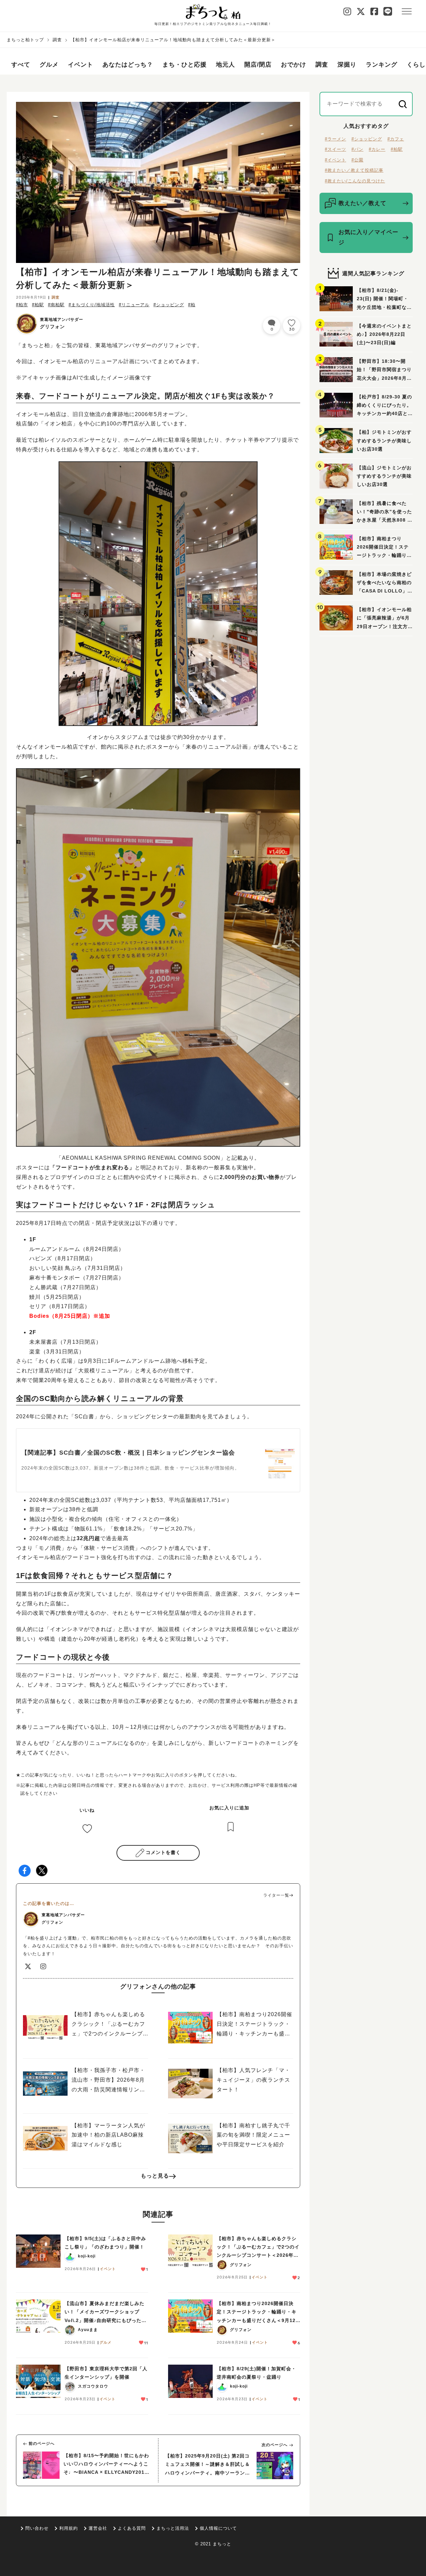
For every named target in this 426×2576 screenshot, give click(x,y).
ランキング (382, 65)
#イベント (335, 160)
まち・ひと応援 (185, 65)
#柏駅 (38, 305)
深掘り (347, 65)
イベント (81, 65)
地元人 (225, 65)
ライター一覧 (276, 1895)
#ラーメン (335, 139)
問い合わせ (37, 2528)
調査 (57, 40)
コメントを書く (163, 1852)
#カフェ (396, 139)
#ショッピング (169, 305)
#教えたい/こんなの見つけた (355, 181)
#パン (357, 149)
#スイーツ (335, 149)
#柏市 (22, 305)
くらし (416, 65)
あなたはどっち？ (128, 65)
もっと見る (155, 2176)
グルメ (49, 65)
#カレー (377, 149)
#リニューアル (134, 305)
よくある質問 (132, 2528)
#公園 (357, 160)
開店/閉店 (258, 65)
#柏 (192, 305)
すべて (21, 65)
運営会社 (98, 2528)
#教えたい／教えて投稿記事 (354, 170)
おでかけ (294, 65)
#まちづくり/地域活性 (92, 305)
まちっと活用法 (173, 2528)
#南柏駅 (56, 305)
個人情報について (218, 2528)
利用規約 (69, 2528)
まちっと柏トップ (25, 40)
